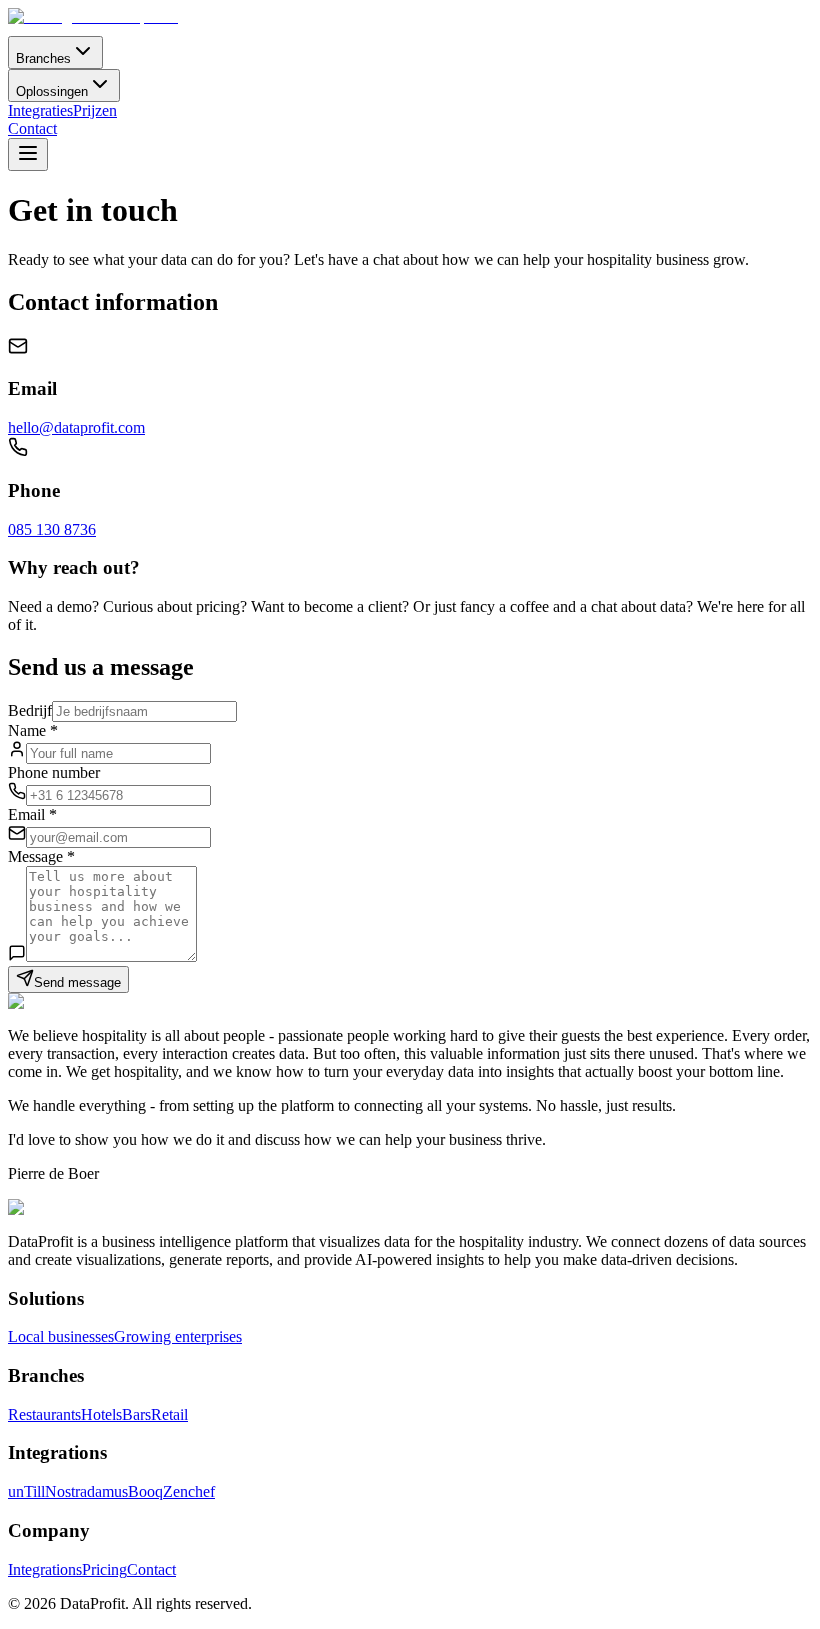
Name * (33, 730)
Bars (136, 1414)
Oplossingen (52, 91)
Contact (32, 128)
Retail (169, 1414)
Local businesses (61, 1336)
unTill (26, 1491)
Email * (32, 814)
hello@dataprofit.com (76, 427)
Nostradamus (86, 1491)
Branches (43, 58)
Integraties (40, 110)
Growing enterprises (178, 1336)
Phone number (54, 772)
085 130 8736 (52, 529)
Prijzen (95, 110)
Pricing (104, 1569)
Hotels (101, 1414)
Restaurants (44, 1414)
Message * (41, 856)
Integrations (45, 1569)
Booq (145, 1491)
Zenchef (189, 1491)
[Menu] (28, 154)
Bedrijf (30, 710)
